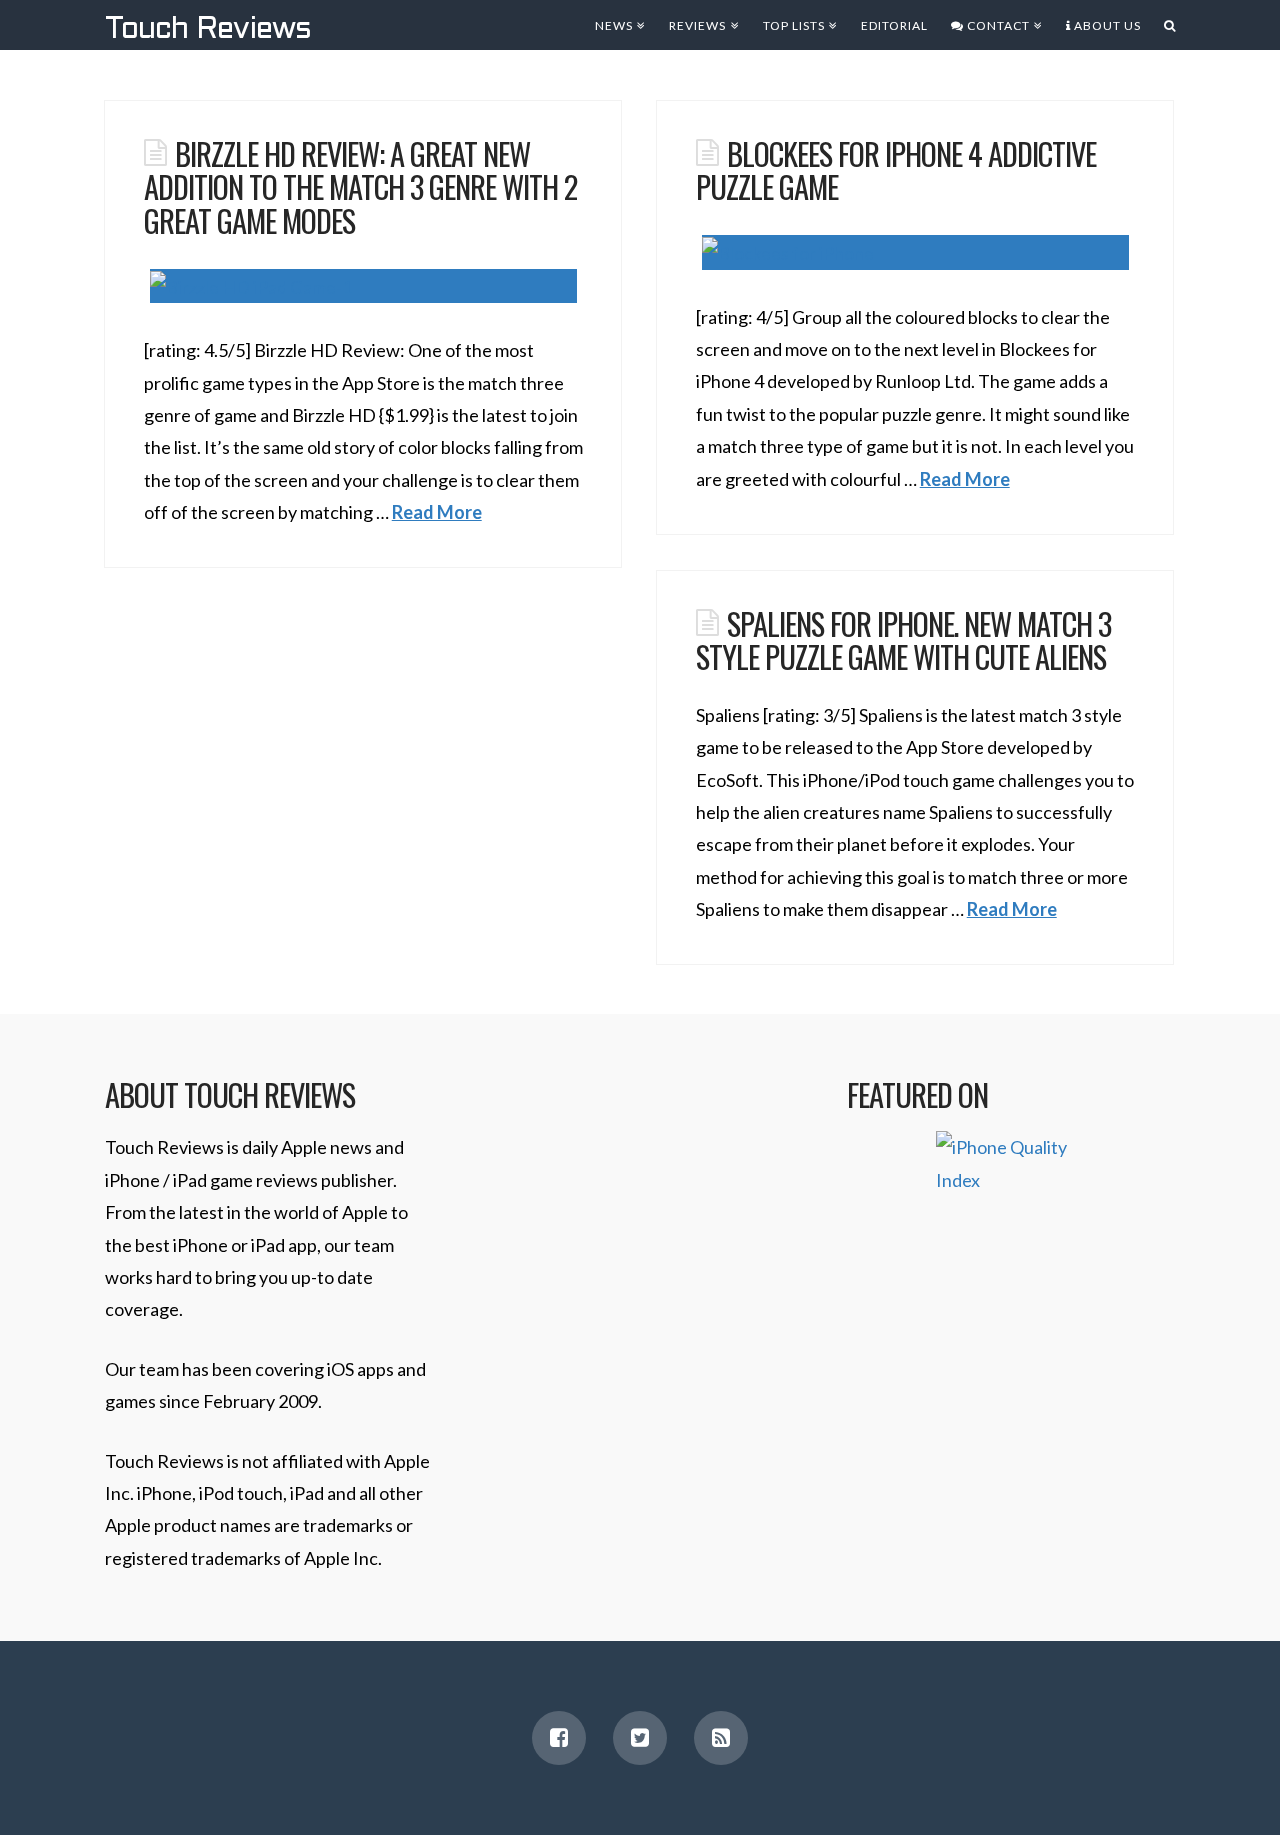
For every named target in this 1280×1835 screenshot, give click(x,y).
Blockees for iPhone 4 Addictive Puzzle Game (896, 170)
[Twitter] (640, 1738)
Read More (437, 512)
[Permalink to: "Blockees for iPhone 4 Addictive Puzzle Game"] (915, 252)
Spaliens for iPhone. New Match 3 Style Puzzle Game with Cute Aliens (903, 640)
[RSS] (721, 1738)
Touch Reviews (208, 30)
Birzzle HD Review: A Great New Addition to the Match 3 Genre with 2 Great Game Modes (360, 186)
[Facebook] (559, 1738)
